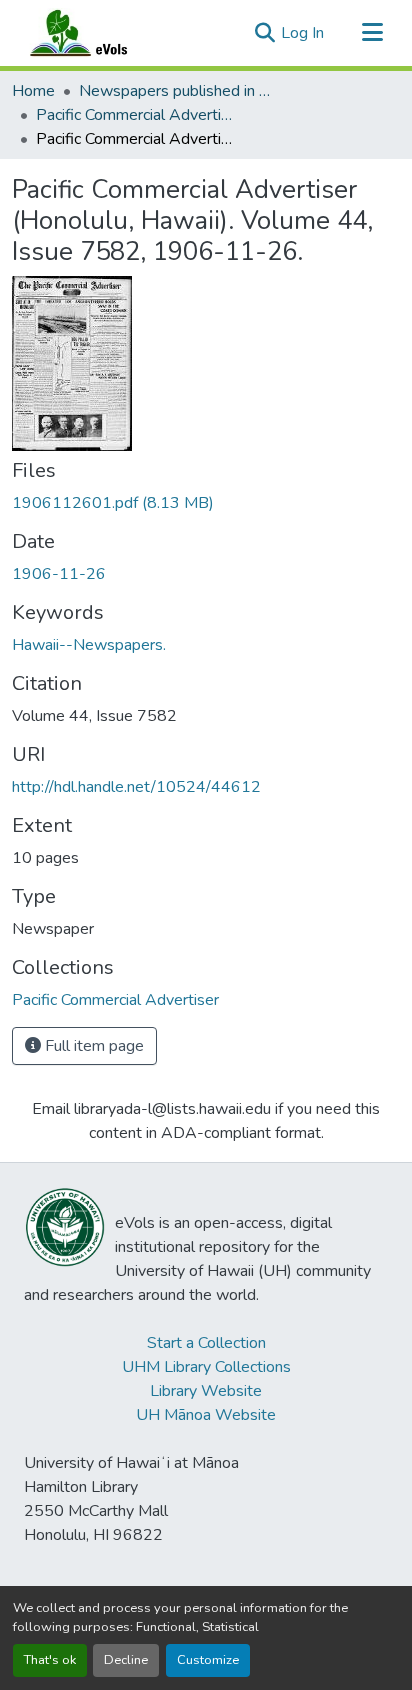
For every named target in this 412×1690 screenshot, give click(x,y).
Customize (208, 1660)
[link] (206, 503)
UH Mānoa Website (206, 1415)
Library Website (206, 1391)
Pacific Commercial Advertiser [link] (136, 115)
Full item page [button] (92, 1046)
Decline (126, 1660)
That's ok (50, 1660)
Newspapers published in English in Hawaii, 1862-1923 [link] (179, 91)
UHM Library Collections (206, 1367)
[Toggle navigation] (372, 33)
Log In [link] (302, 33)
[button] (98, 33)
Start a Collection (206, 1343)
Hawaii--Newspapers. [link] (89, 645)
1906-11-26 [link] (59, 574)
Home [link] (33, 91)
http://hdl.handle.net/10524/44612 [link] (136, 787)
